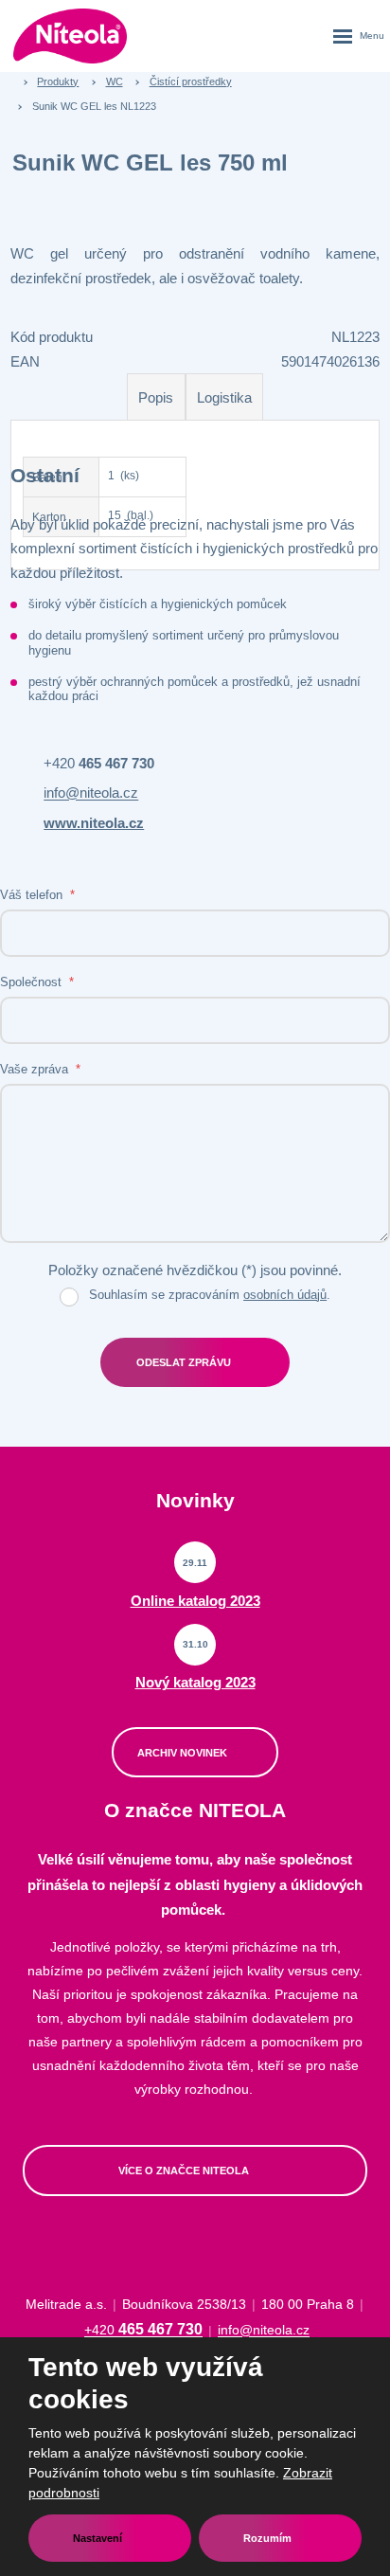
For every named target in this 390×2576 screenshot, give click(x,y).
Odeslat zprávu (184, 1362)
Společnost (37, 982)
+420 (99, 763)
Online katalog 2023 (195, 1601)
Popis (156, 397)
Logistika (224, 397)
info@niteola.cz (91, 793)
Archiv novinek (184, 1753)
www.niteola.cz (94, 823)
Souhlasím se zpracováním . (210, 1295)
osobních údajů (285, 1295)
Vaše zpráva (40, 1069)
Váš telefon (37, 895)
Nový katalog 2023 (195, 1682)
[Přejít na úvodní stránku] (70, 36)
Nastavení (99, 2538)
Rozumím (269, 2538)
